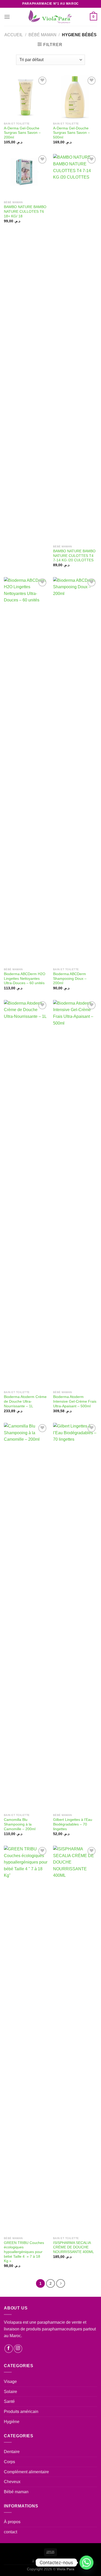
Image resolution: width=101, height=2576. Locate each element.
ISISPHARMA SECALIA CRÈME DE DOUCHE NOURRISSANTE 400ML (74, 2247)
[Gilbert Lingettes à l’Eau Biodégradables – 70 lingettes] (75, 1617)
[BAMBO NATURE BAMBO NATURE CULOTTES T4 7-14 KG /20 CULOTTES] (75, 348)
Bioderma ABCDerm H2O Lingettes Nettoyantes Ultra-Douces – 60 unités (25, 978)
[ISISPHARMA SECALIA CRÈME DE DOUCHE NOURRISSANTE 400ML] (75, 2040)
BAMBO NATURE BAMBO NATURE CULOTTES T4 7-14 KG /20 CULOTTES (74, 556)
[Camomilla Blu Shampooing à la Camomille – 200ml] (26, 1617)
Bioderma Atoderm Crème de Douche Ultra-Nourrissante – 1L (25, 1401)
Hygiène (12, 2422)
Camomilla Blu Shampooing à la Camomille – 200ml (20, 1824)
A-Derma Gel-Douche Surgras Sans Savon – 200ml (22, 133)
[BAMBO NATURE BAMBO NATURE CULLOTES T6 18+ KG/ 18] (26, 176)
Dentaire (12, 2452)
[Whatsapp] (86, 2563)
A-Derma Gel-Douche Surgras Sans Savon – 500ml (71, 133)
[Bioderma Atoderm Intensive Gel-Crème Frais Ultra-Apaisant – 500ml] (75, 1194)
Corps (9, 2462)
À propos (12, 2522)
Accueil (14, 35)
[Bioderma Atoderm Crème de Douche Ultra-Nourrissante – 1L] (26, 1194)
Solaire (10, 2392)
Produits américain (21, 2412)
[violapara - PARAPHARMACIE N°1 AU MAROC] (51, 17)
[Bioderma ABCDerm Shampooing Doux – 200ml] (75, 771)
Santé (9, 2401)
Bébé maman (42, 35)
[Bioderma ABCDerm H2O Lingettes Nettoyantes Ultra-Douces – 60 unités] (26, 771)
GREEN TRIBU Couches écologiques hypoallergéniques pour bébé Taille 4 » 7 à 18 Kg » (24, 2252)
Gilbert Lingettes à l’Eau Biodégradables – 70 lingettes (73, 1824)
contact (10, 2532)
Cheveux (12, 2482)
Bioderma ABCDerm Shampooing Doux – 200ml (70, 978)
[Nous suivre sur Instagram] (18, 2349)
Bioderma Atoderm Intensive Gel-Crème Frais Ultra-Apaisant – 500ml (75, 1401)
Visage (10, 2382)
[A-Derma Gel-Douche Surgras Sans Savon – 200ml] (26, 97)
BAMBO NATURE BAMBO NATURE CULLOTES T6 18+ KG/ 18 (25, 211)
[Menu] (7, 17)
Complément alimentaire (26, 2472)
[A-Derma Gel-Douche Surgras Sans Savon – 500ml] (75, 97)
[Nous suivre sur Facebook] (9, 2349)
